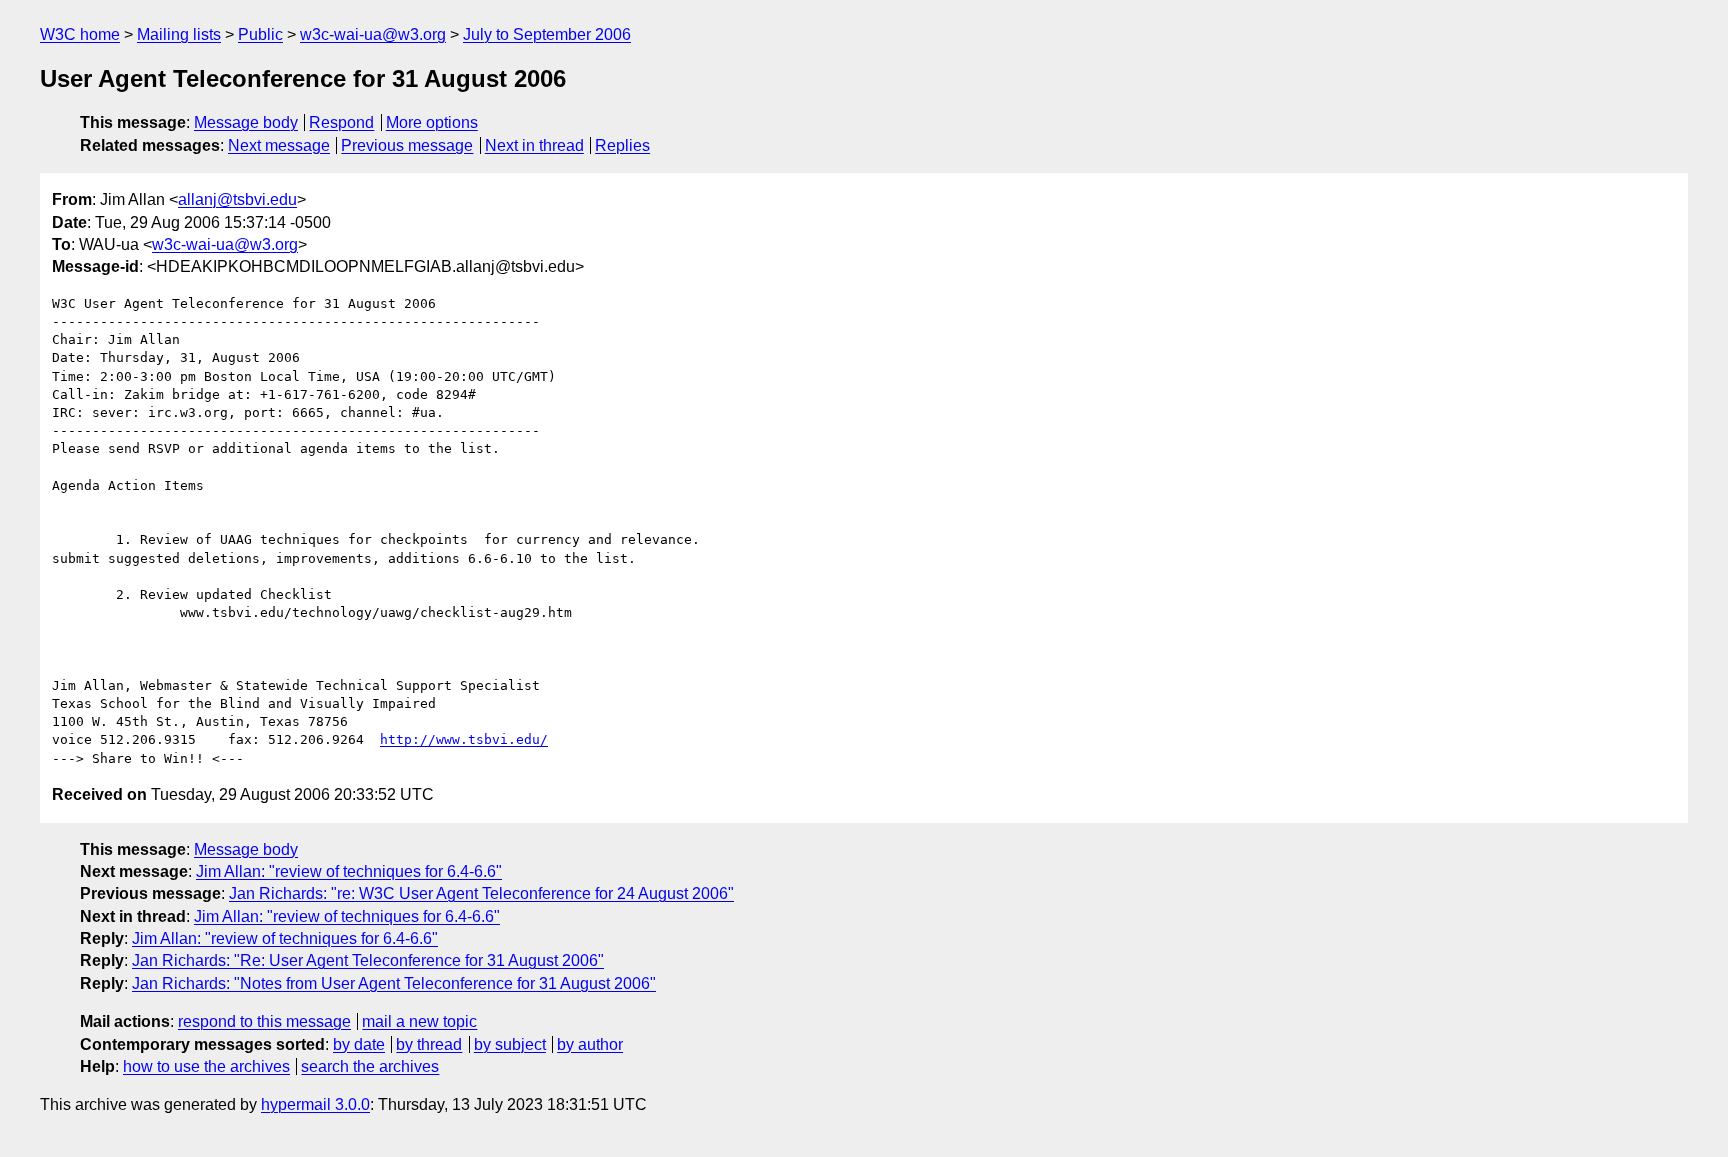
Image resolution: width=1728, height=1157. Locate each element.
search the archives (370, 1066)
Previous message (407, 145)
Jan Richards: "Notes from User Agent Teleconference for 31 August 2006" (394, 983)
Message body (246, 122)
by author (590, 1044)
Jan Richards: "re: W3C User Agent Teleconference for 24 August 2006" (481, 893)
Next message (279, 145)
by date (359, 1044)
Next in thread (534, 145)
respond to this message (264, 1021)
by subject (510, 1044)
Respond (341, 122)
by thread (429, 1044)
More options (432, 122)
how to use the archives (206, 1066)
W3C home (80, 34)
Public (260, 34)
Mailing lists (179, 34)
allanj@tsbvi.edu (237, 199)
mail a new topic (419, 1021)
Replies (622, 145)
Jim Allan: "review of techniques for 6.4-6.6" (349, 871)
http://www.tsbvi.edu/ (464, 739)
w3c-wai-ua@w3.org (373, 34)
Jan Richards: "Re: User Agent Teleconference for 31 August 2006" (368, 960)
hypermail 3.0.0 (315, 1104)
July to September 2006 (547, 34)
